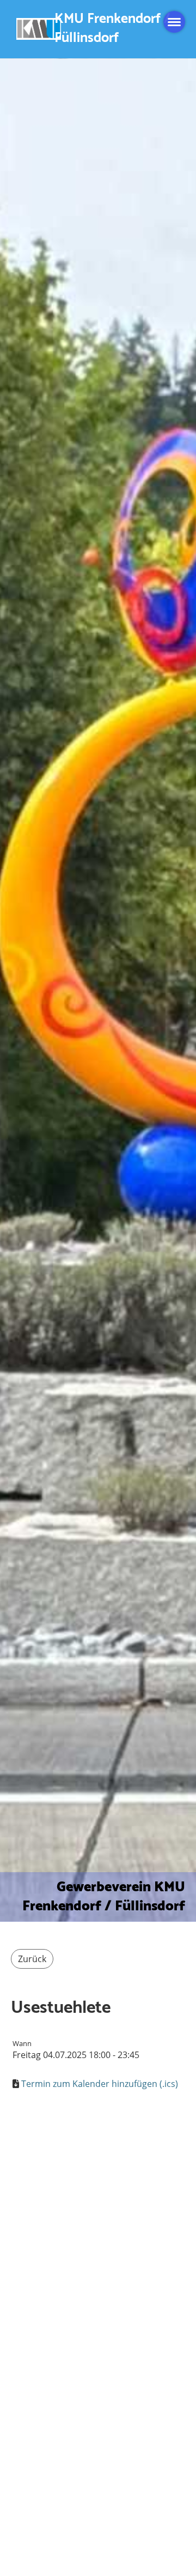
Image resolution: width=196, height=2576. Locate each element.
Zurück (32, 1959)
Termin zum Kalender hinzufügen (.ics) (100, 2084)
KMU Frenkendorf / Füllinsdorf (112, 29)
